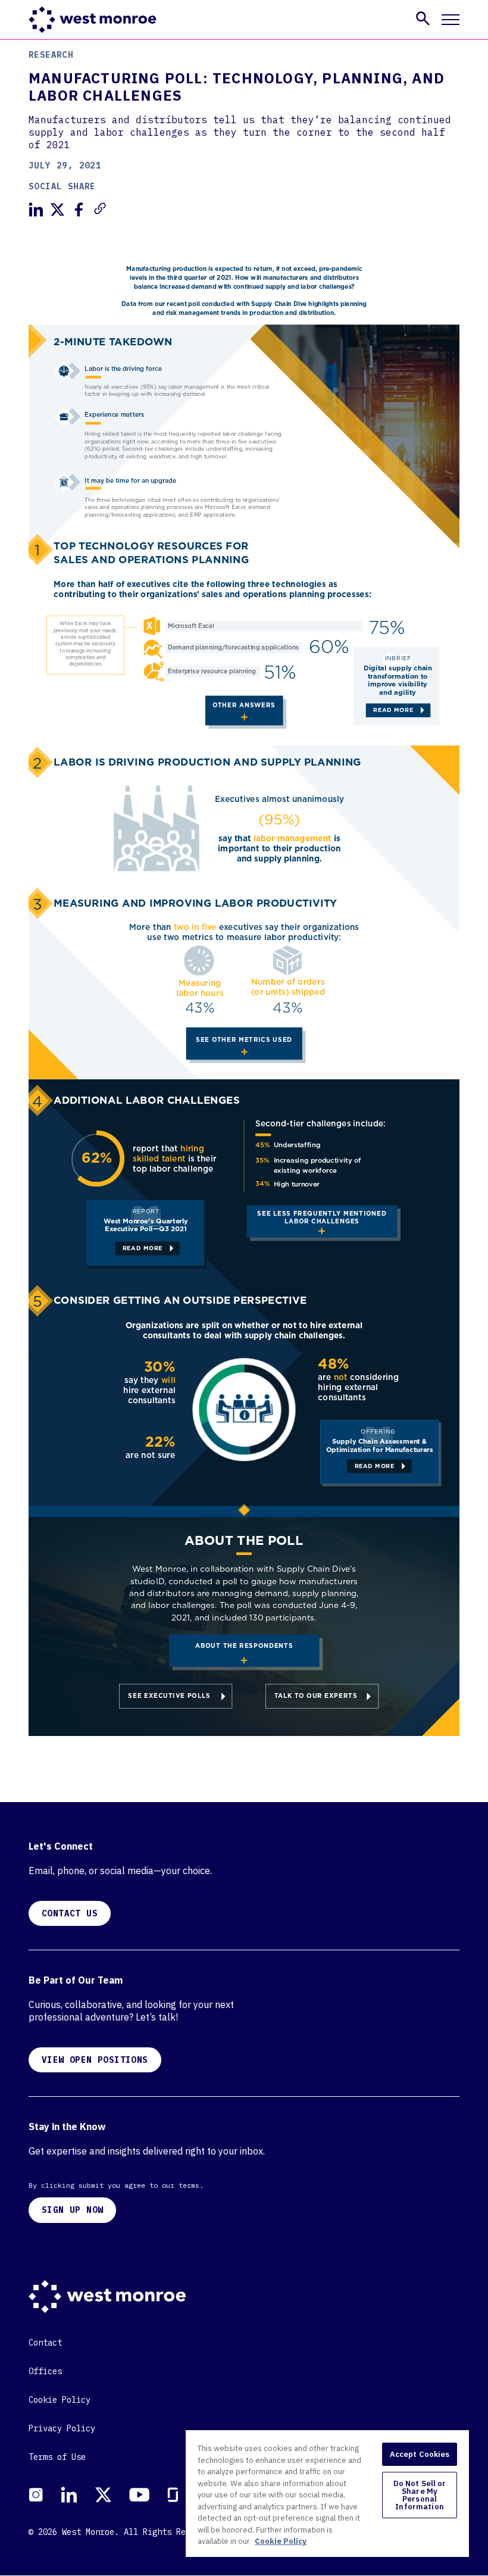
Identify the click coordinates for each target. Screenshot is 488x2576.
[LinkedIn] (36, 210)
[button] (423, 18)
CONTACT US (70, 1913)
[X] (103, 2495)
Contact (45, 2343)
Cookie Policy (60, 2400)
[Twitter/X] (57, 210)
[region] (327, 2493)
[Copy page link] (100, 208)
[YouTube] (139, 2495)
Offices (45, 2371)
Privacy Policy (62, 2428)
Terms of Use (57, 2457)
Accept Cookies (420, 2454)
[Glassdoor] (173, 2495)
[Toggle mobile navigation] (451, 20)
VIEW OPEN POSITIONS (95, 2060)
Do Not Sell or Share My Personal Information (420, 2495)
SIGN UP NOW (72, 2210)
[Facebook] (79, 210)
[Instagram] (36, 2495)
